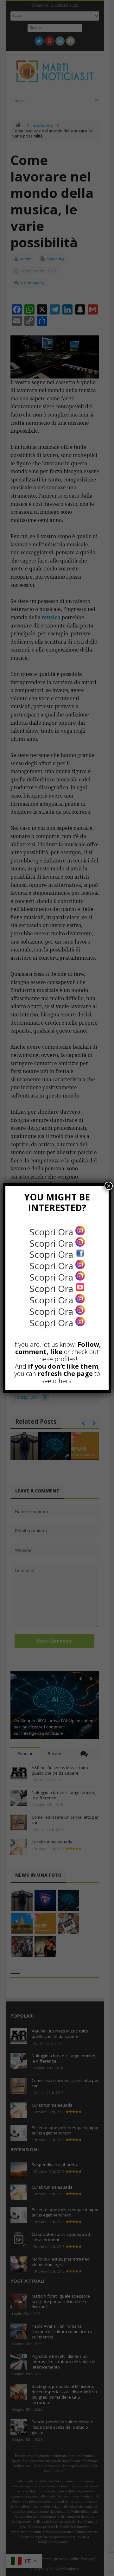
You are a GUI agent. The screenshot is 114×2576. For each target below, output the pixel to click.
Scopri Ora (52, 1232)
